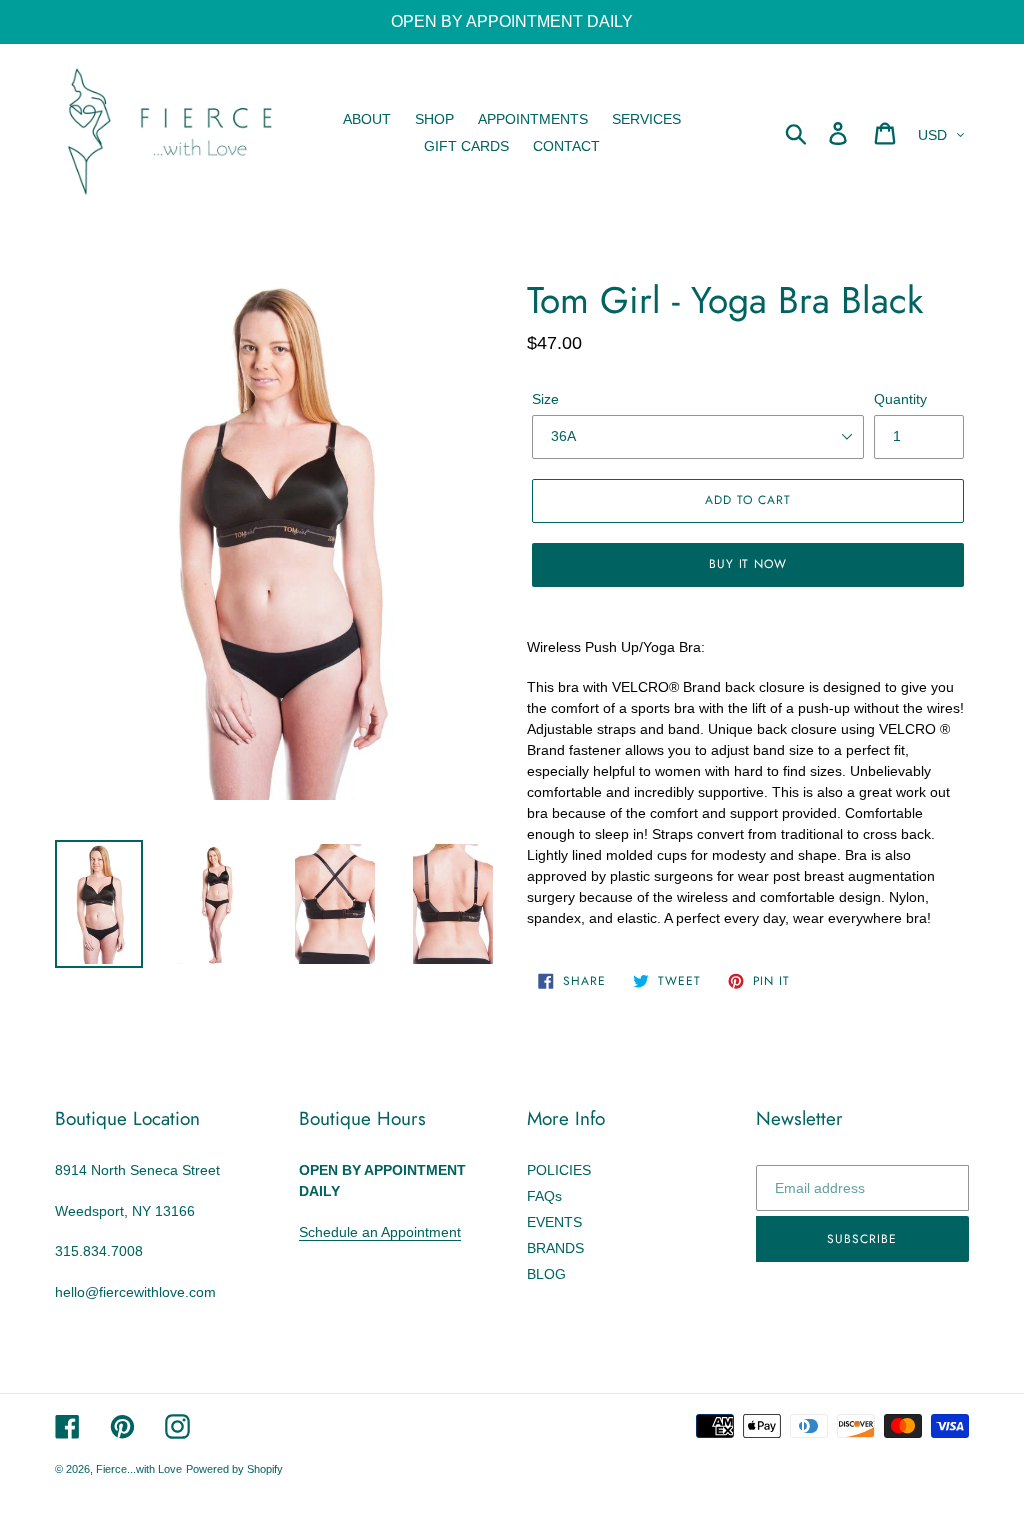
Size (545, 399)
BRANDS (555, 1248)
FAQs (544, 1196)
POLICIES (559, 1170)
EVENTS (554, 1222)
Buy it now (748, 564)
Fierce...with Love (139, 1469)
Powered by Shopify (234, 1469)
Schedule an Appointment (380, 1232)
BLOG (546, 1274)
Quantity (900, 399)
